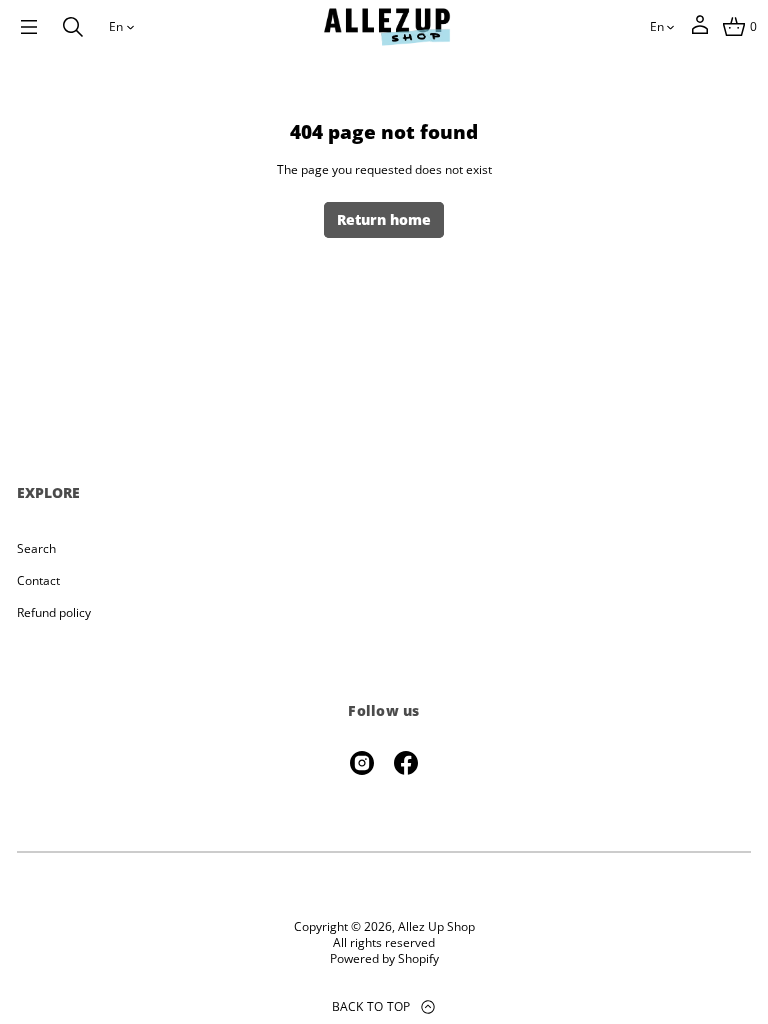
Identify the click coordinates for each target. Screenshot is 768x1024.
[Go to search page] (73, 27)
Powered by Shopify (384, 959)
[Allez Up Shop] (387, 27)
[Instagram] (362, 763)
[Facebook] (406, 763)
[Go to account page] (700, 31)
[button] (73, 27)
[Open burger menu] (29, 27)
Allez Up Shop (436, 927)
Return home (384, 219)
